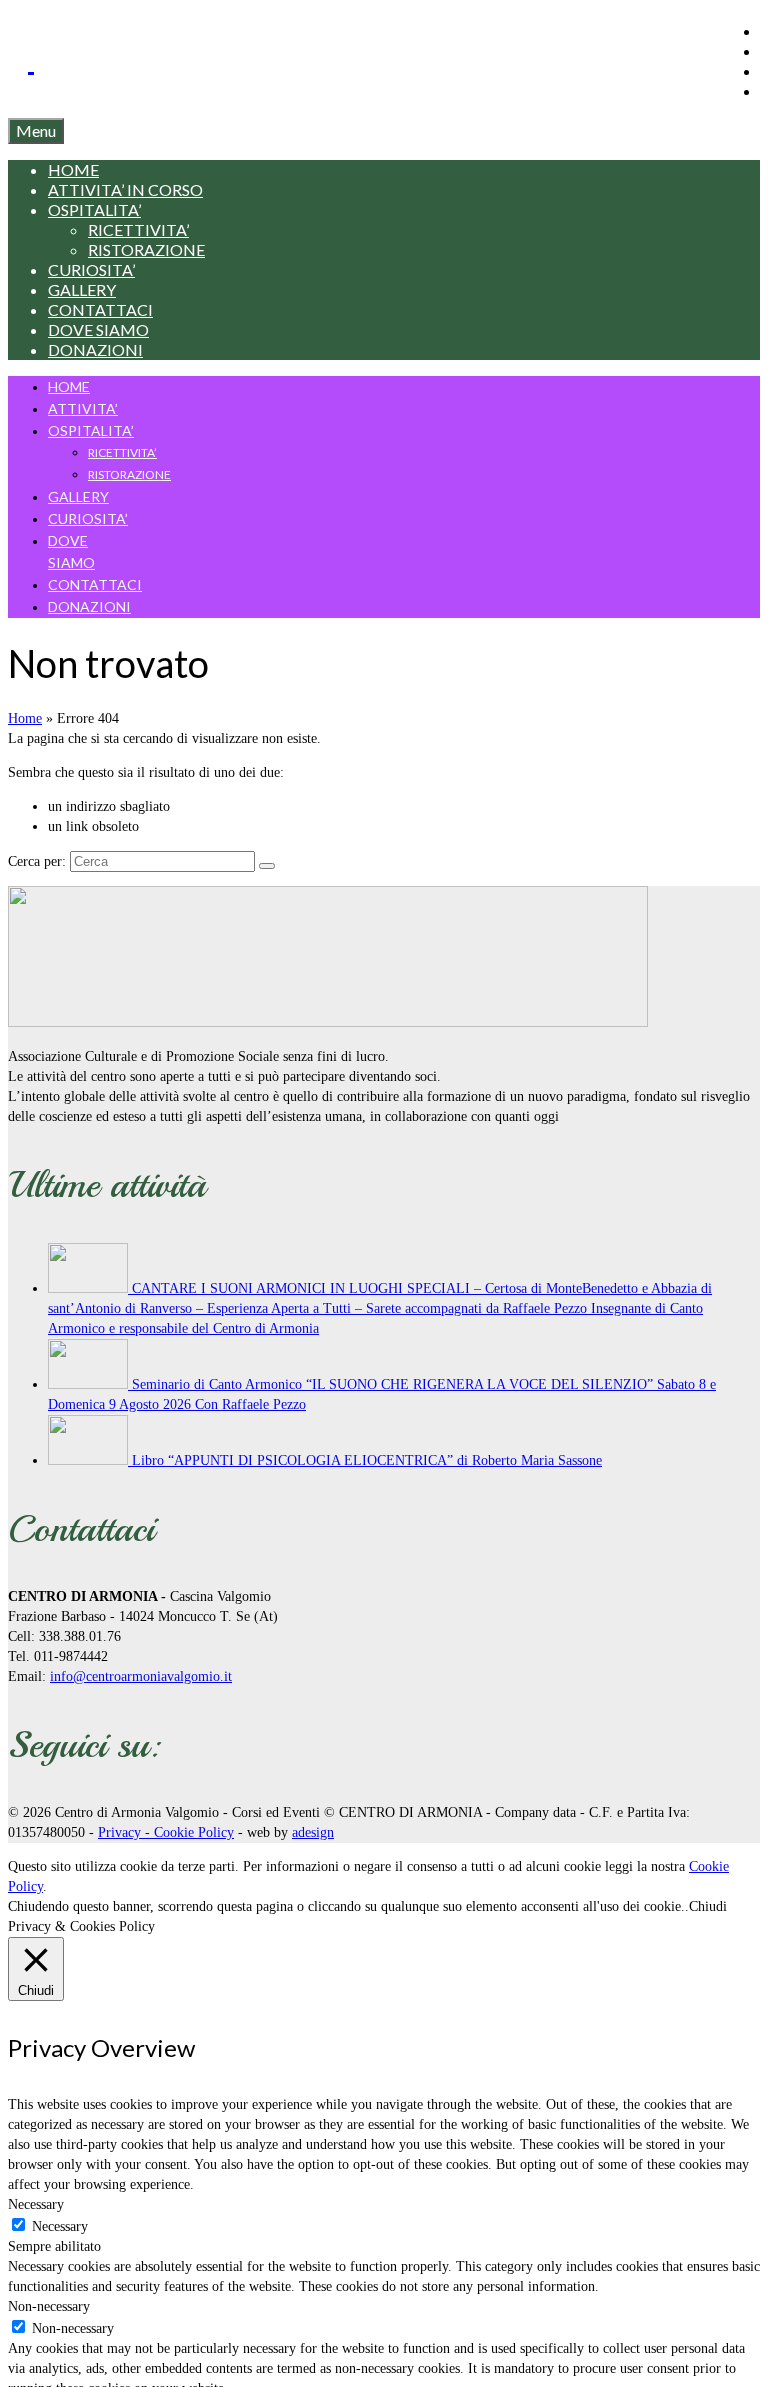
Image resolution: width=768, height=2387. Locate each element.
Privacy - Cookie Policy (166, 1832)
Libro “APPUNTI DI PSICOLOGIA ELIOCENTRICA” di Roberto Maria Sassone (367, 1460)
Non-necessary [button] (49, 2306)
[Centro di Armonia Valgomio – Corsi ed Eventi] (394, 58)
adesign (313, 1832)
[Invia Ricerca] (267, 866)
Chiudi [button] (708, 1906)
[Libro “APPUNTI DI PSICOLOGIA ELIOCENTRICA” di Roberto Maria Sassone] (90, 1460)
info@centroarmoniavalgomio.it (141, 1676)
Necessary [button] (36, 2204)
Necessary (60, 2226)
